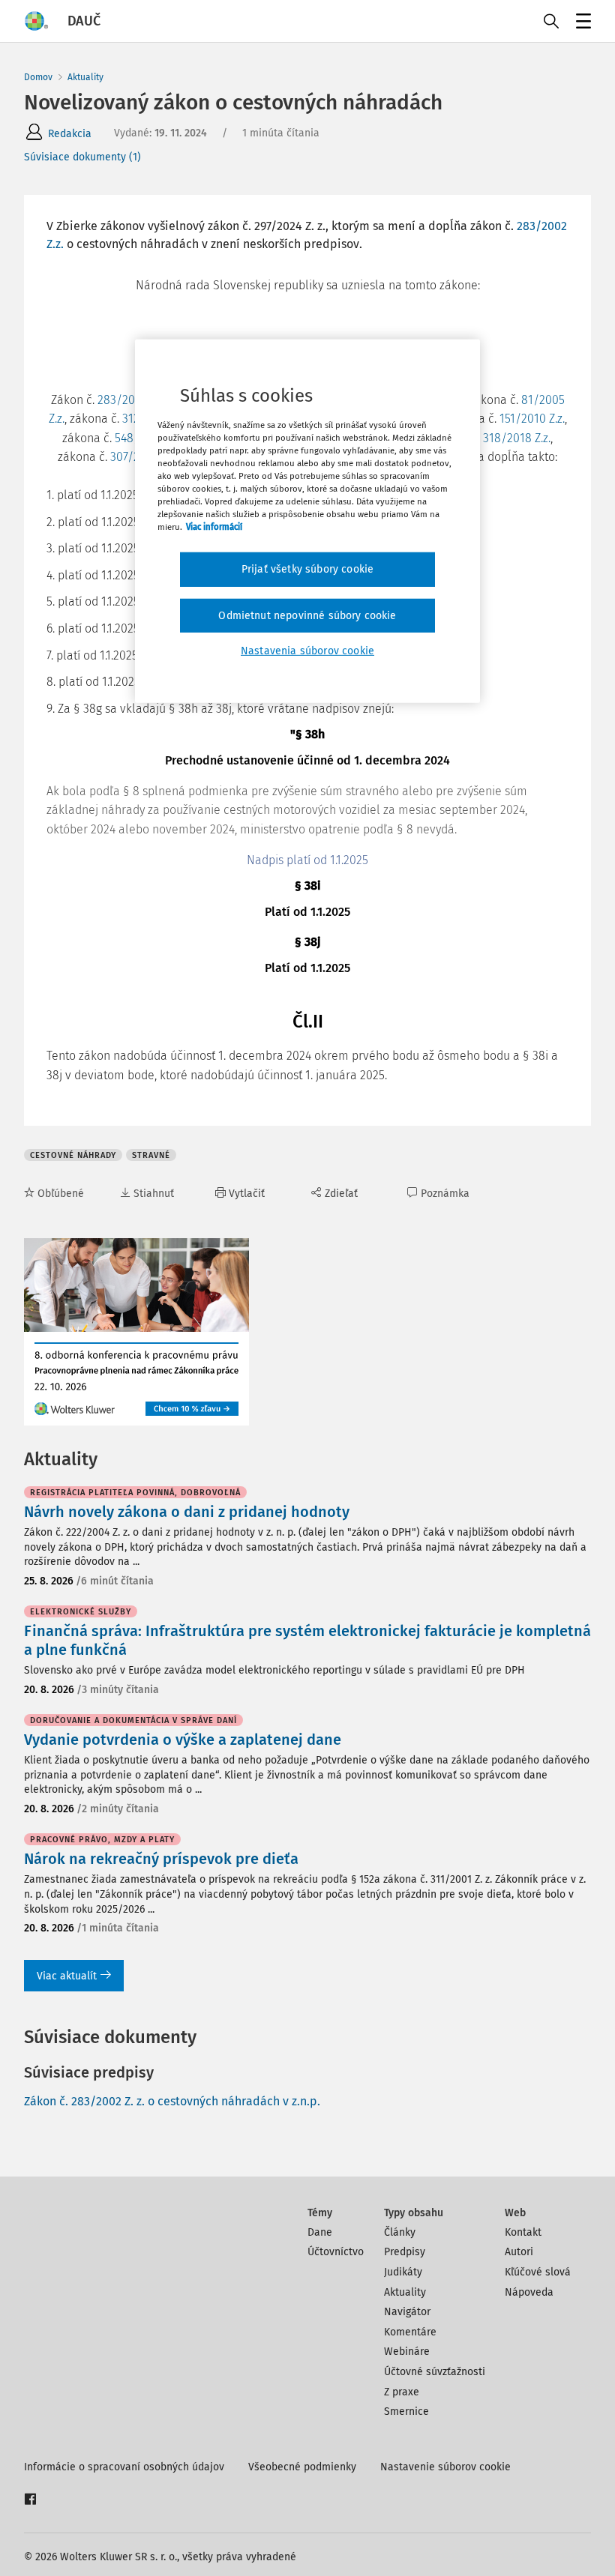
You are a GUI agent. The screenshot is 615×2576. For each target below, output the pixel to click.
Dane (320, 2232)
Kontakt (523, 2232)
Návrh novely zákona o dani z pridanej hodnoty (187, 1512)
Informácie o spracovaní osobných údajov (124, 2467)
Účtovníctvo (336, 2252)
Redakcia (70, 134)
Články (400, 2232)
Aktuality (85, 77)
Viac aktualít (67, 1976)
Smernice (406, 2411)
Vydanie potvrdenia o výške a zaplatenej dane (183, 1740)
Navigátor (407, 2312)
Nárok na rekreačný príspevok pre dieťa (161, 1859)
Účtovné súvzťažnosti (435, 2372)
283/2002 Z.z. (132, 400)
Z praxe (402, 2392)
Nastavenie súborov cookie (445, 2467)
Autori (519, 2252)
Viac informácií (214, 527)
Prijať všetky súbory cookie (307, 569)
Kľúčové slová (538, 2272)
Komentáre (410, 2332)
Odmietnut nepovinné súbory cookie (307, 616)
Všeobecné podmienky (302, 2467)
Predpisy (405, 2252)
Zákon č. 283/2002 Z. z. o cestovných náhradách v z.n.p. (172, 2101)
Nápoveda (529, 2292)
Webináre (407, 2352)
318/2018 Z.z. (517, 438)
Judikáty (403, 2272)
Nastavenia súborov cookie (307, 651)
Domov (38, 77)
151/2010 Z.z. (532, 419)
